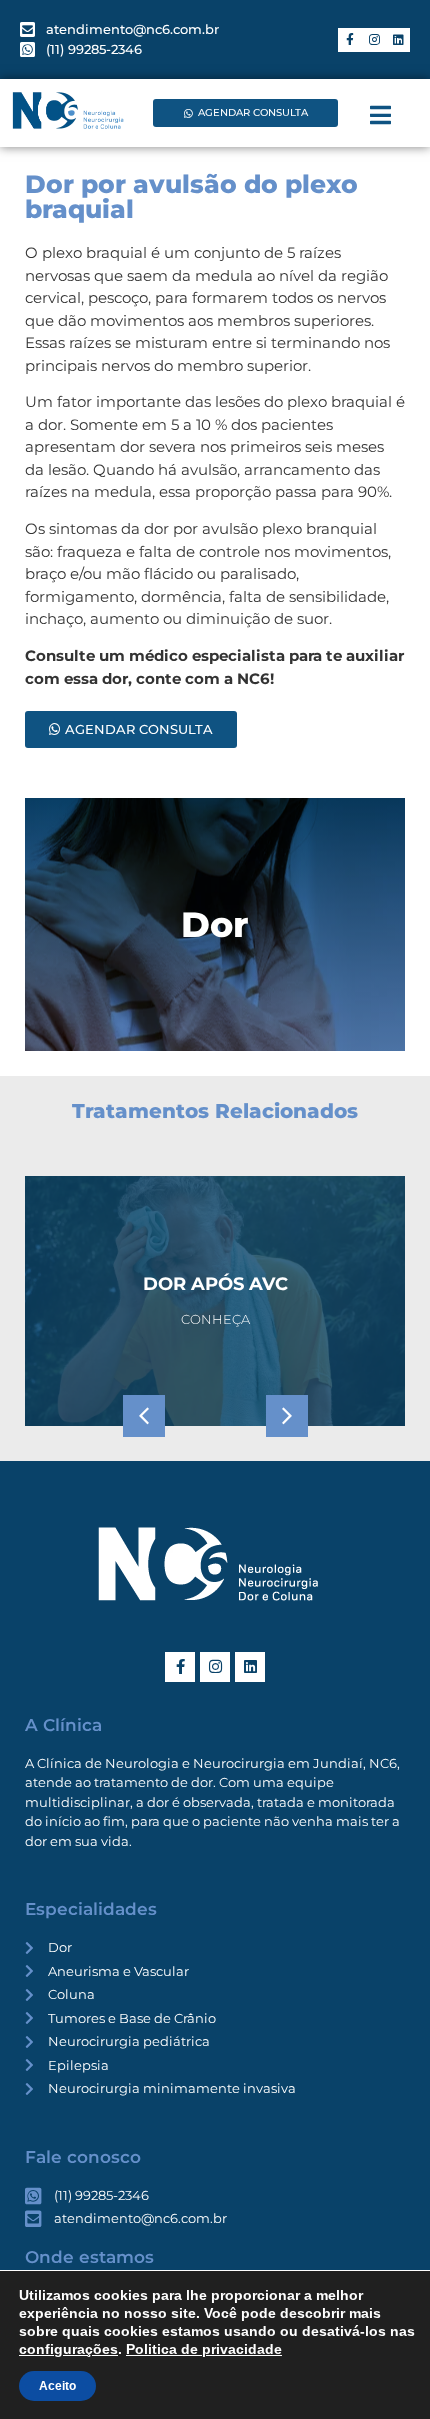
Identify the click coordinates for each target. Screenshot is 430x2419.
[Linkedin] (398, 40)
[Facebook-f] (350, 40)
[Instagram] (374, 40)
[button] (287, 1416)
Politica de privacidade (204, 2349)
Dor (215, 924)
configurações (68, 2349)
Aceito (57, 2386)
